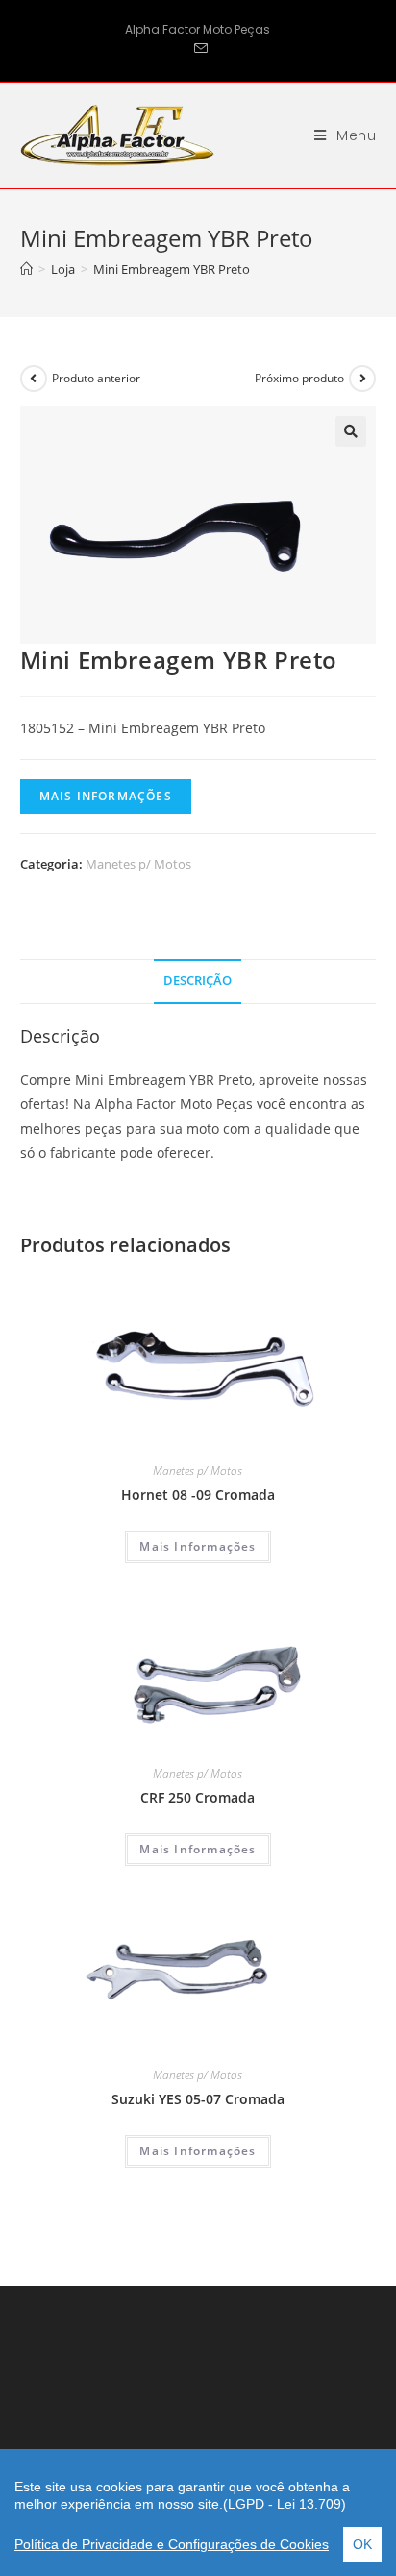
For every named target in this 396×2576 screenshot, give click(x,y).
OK (362, 2544)
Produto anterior (96, 378)
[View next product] (362, 379)
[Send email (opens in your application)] (198, 49)
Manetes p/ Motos (138, 864)
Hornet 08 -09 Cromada (198, 1495)
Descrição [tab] (198, 981)
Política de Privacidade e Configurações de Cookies (172, 2544)
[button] (351, 431)
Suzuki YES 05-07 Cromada (198, 2099)
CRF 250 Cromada (198, 1797)
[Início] (26, 269)
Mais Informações (106, 796)
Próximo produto (299, 378)
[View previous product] (34, 379)
